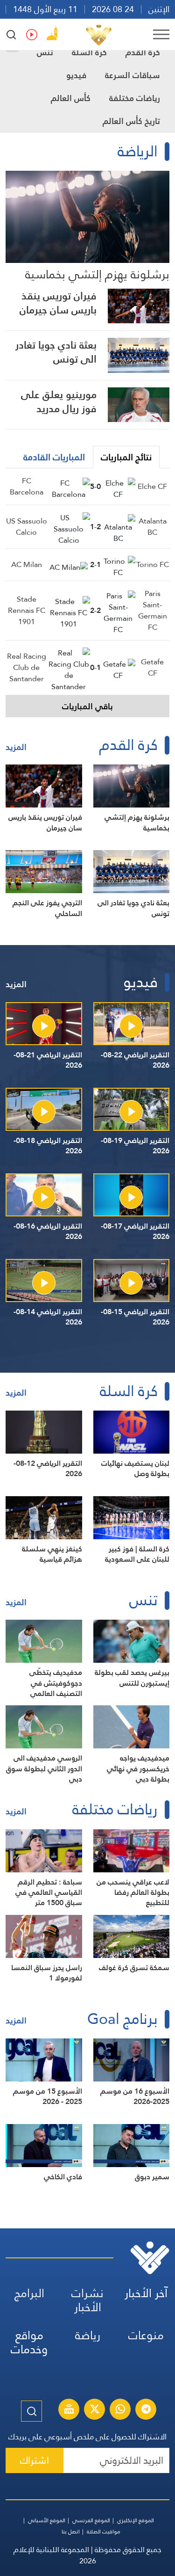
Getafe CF (152, 667)
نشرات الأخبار (87, 2300)
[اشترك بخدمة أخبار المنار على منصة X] (95, 2410)
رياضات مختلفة (135, 98)
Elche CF (152, 486)
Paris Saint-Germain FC (153, 610)
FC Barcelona (27, 486)
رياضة (88, 2335)
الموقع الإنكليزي (136, 2520)
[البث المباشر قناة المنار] (69, 2410)
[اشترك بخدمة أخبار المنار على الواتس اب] (120, 2410)
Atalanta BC (153, 527)
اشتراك (35, 2460)
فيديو (76, 75)
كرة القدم (143, 52)
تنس (45, 52)
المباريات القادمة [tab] (54, 457)
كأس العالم (71, 98)
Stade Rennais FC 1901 (27, 610)
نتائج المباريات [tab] (126, 457)
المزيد (16, 747)
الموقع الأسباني (47, 2520)
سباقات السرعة (133, 75)
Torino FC (153, 564)
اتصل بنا (71, 2532)
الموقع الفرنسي (91, 2520)
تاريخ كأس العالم (131, 121)
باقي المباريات (87, 706)
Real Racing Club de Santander (27, 667)
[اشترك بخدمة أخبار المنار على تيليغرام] (146, 2410)
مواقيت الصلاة (104, 2532)
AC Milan (27, 564)
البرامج (29, 2293)
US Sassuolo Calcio (27, 527)
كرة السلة (89, 52)
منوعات (146, 2335)
